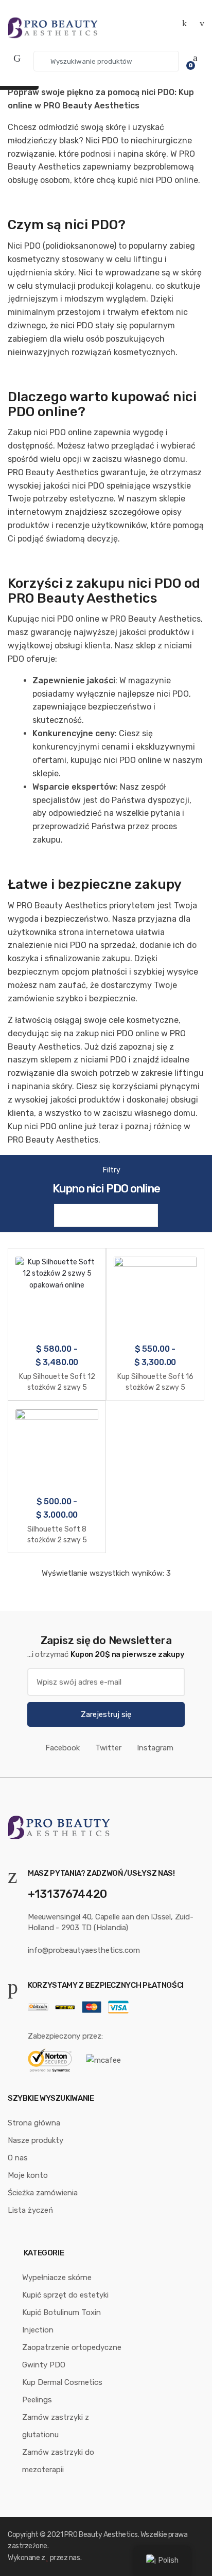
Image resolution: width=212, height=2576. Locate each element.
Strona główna (34, 2123)
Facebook (63, 1748)
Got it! (171, 18)
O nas (18, 2158)
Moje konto (28, 2175)
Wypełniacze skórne (57, 2278)
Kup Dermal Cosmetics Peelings (62, 2391)
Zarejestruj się (106, 1714)
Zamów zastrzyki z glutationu (56, 2426)
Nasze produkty (36, 2140)
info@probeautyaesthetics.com (84, 1950)
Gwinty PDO (44, 2365)
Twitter (108, 1748)
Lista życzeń (30, 2210)
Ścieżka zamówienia (43, 2193)
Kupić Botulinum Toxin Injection (61, 2321)
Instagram (155, 1748)
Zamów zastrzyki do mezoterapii (58, 2461)
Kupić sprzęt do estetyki (65, 2295)
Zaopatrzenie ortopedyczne (72, 2347)
